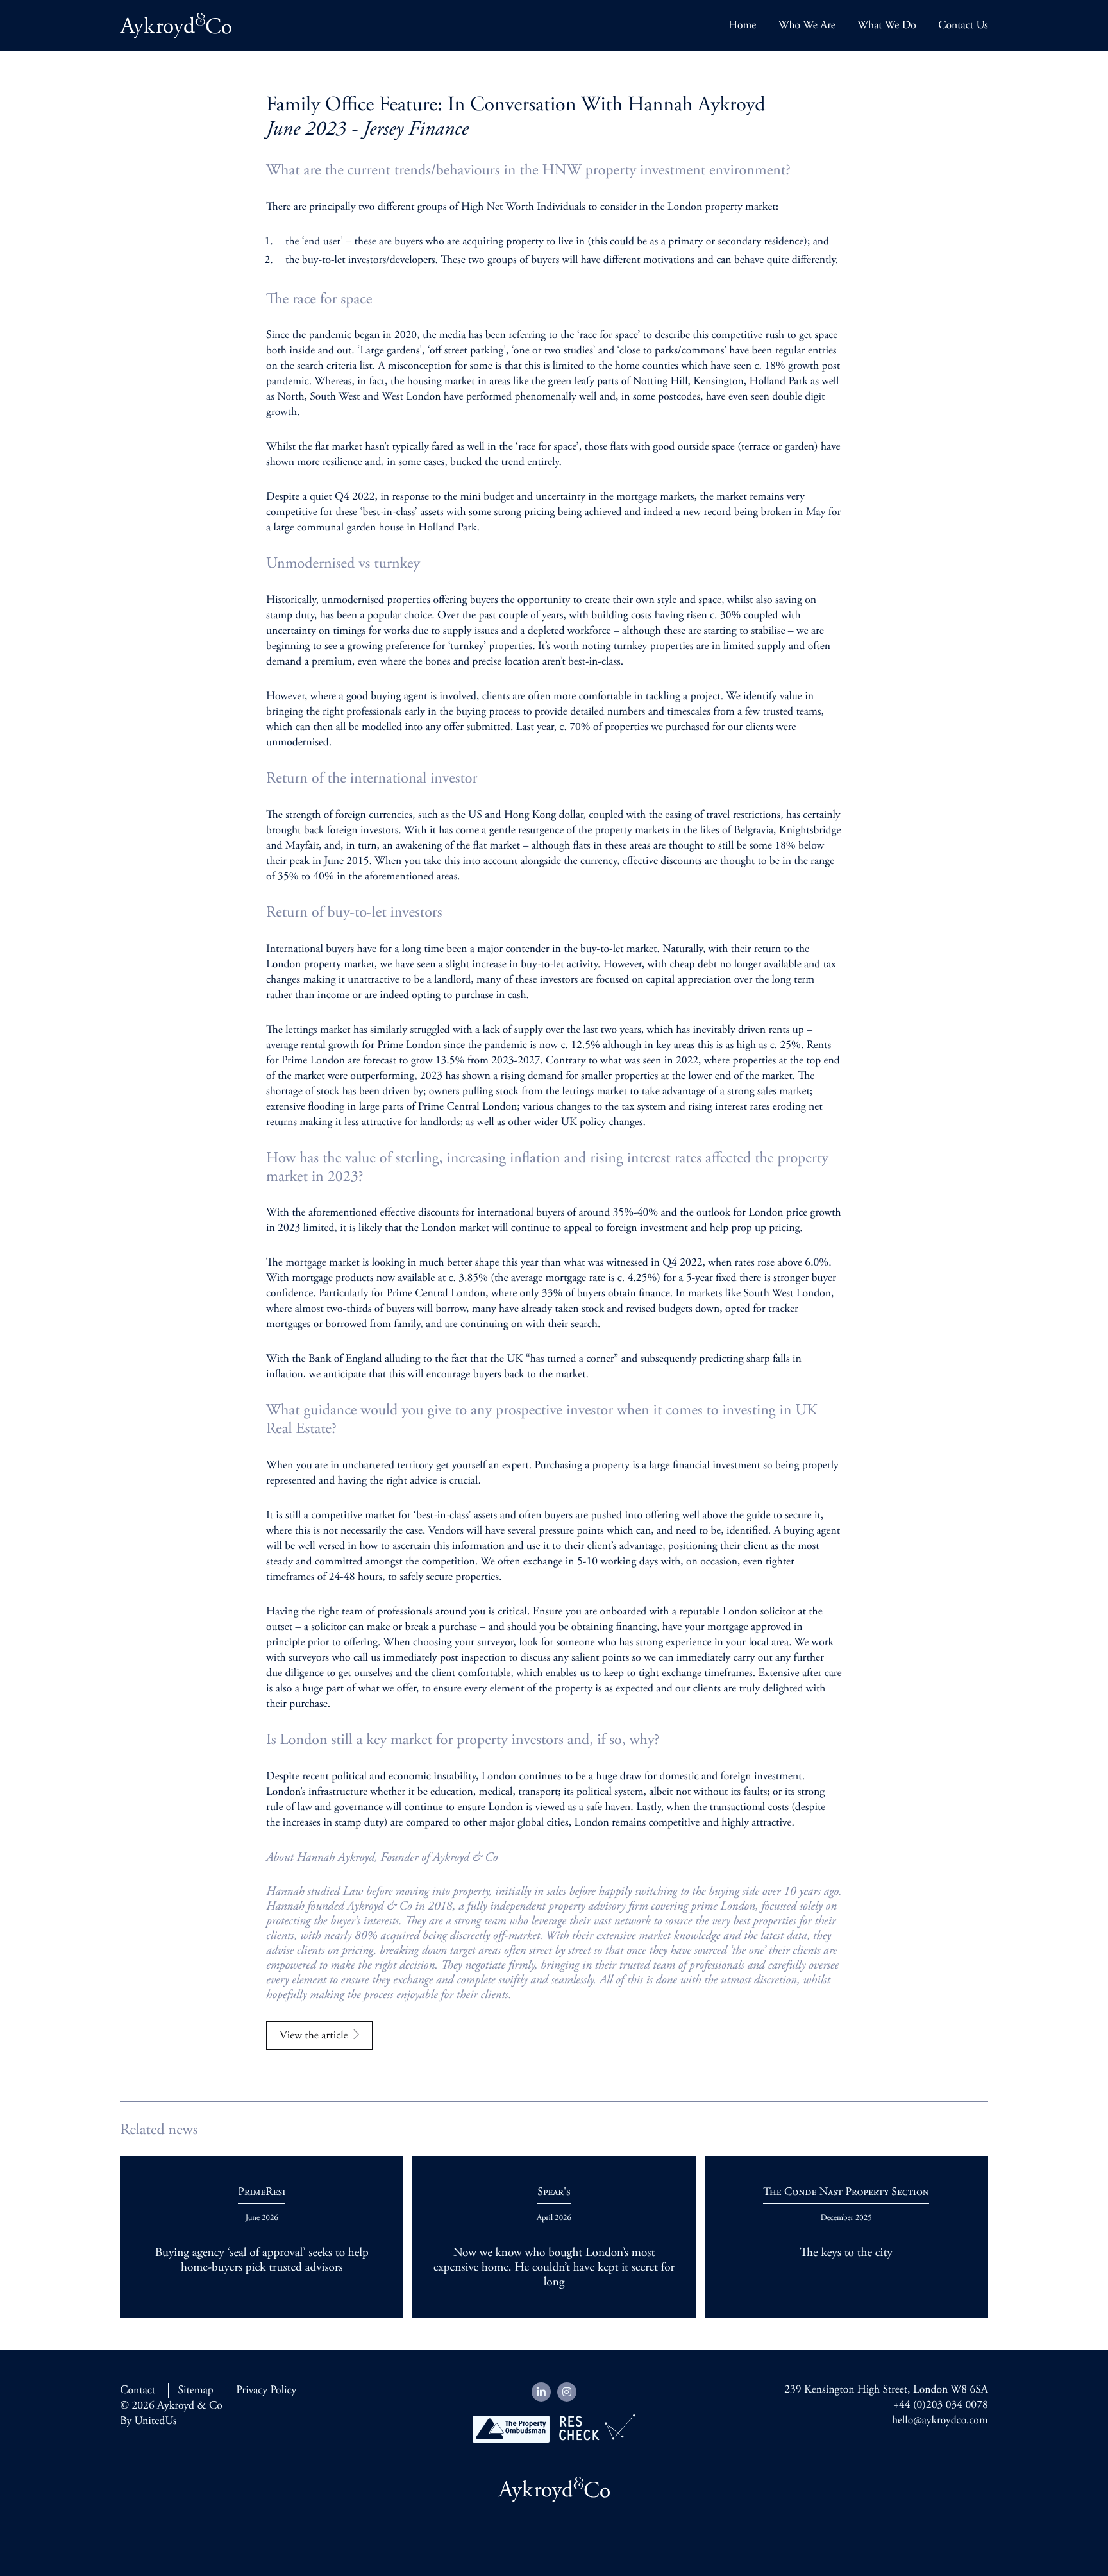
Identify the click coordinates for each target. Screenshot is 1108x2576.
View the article (314, 2036)
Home (742, 26)
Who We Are (807, 26)
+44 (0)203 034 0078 (941, 2405)
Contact (138, 2391)
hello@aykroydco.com (940, 2421)
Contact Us (963, 26)
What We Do (887, 26)
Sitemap (196, 2391)
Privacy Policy (266, 2391)
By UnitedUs (148, 2421)
